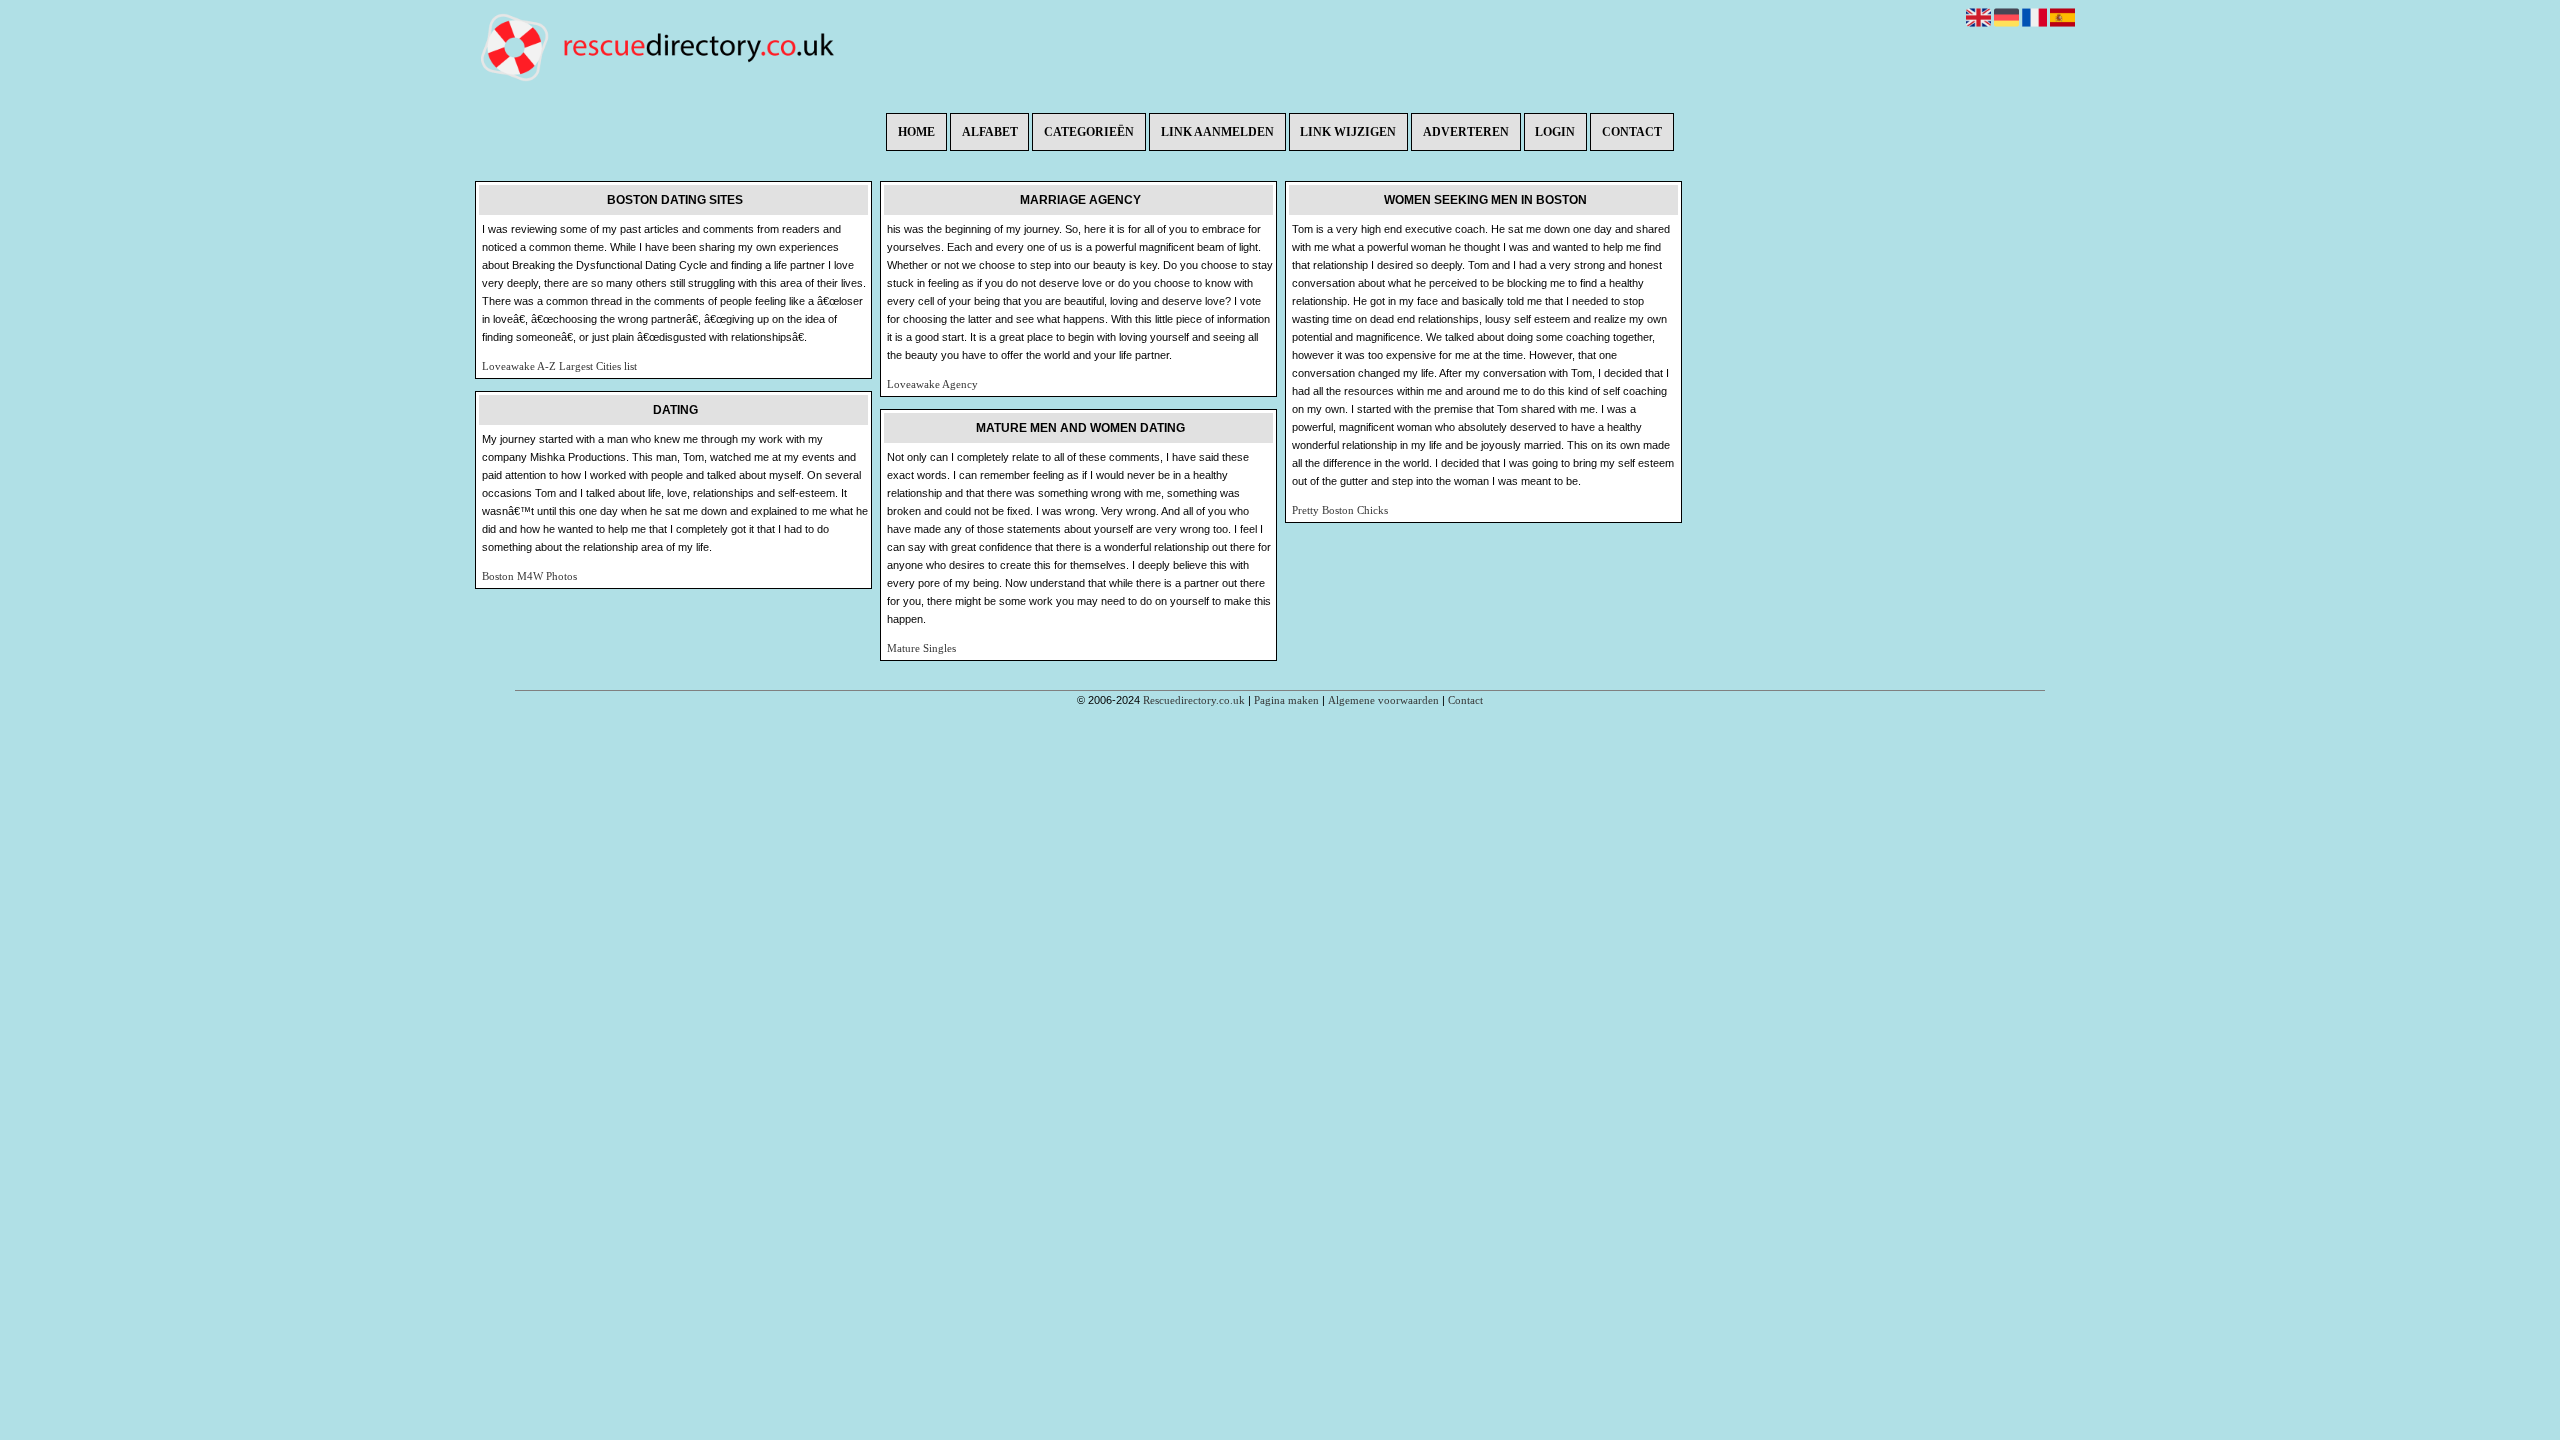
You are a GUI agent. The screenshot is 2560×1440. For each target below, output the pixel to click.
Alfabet (990, 132)
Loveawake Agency (932, 384)
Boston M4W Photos (529, 576)
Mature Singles (921, 648)
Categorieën (1089, 132)
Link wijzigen (1348, 132)
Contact (1632, 132)
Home (916, 132)
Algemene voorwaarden (1383, 700)
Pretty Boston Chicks (1340, 510)
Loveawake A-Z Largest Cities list (559, 366)
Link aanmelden (1217, 132)
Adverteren (1466, 132)
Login (1555, 132)
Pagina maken (1286, 700)
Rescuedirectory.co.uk (1194, 700)
